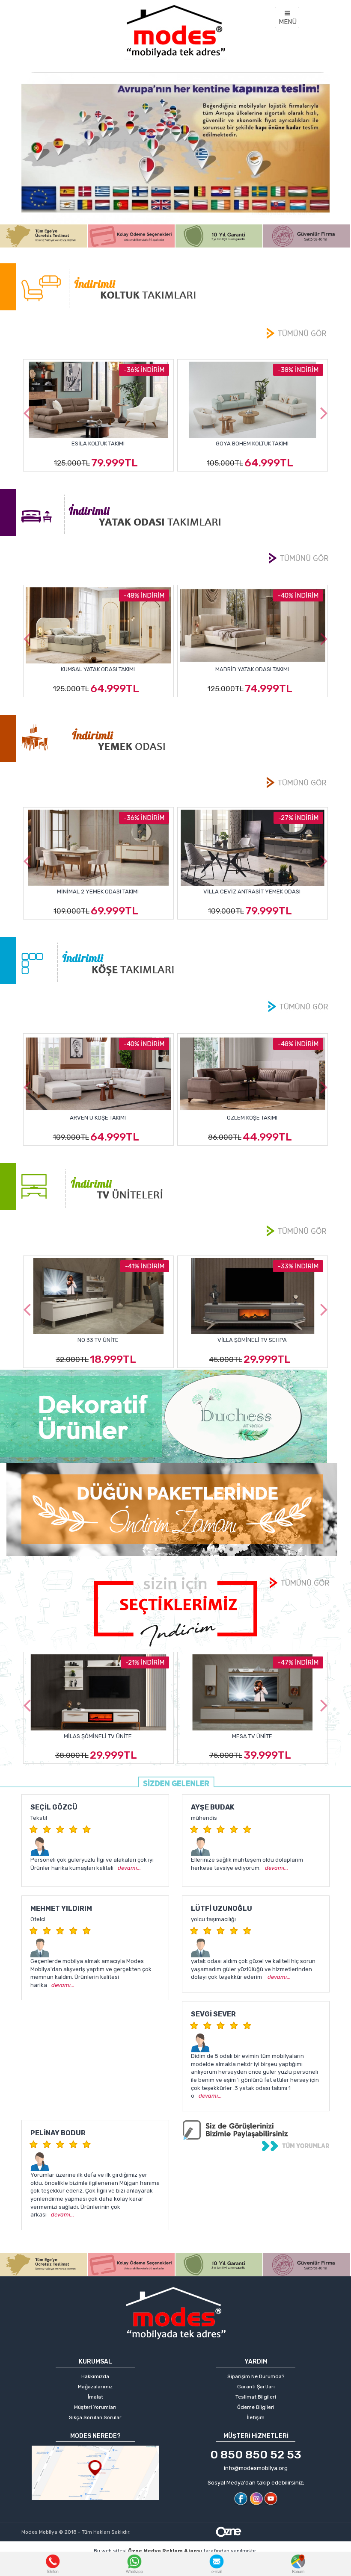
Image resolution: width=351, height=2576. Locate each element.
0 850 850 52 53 (256, 2455)
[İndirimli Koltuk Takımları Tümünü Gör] (297, 333)
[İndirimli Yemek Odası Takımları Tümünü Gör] (296, 783)
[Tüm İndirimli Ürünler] (176, 1611)
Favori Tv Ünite (252, 1736)
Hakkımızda (95, 2376)
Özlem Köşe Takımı (98, 1118)
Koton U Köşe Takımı (252, 1118)
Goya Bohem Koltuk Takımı (98, 444)
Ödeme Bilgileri (256, 2407)
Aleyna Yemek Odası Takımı (252, 892)
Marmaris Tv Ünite (252, 1340)
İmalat (95, 2397)
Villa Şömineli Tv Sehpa (98, 1340)
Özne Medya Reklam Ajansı (165, 2551)
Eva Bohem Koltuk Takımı (252, 444)
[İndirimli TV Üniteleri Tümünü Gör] (296, 1231)
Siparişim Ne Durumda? (256, 2376)
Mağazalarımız (95, 2387)
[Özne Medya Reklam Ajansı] (229, 2531)
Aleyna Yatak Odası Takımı (252, 669)
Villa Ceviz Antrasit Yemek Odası (98, 892)
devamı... (129, 1868)
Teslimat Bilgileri (256, 2397)
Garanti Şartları (256, 2387)
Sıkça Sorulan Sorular (95, 2417)
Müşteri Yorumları (95, 2407)
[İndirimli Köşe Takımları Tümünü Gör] (298, 1007)
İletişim (256, 2417)
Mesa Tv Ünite (98, 1736)
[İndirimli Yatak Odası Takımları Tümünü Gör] (298, 559)
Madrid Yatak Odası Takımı (98, 669)
